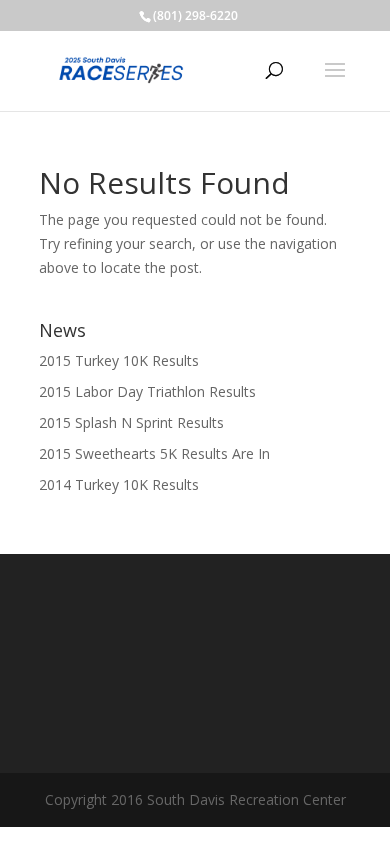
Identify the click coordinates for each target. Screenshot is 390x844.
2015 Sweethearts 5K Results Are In (154, 453)
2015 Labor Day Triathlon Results (147, 391)
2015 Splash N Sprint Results (131, 422)
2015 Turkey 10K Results (119, 360)
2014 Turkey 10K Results (119, 484)
